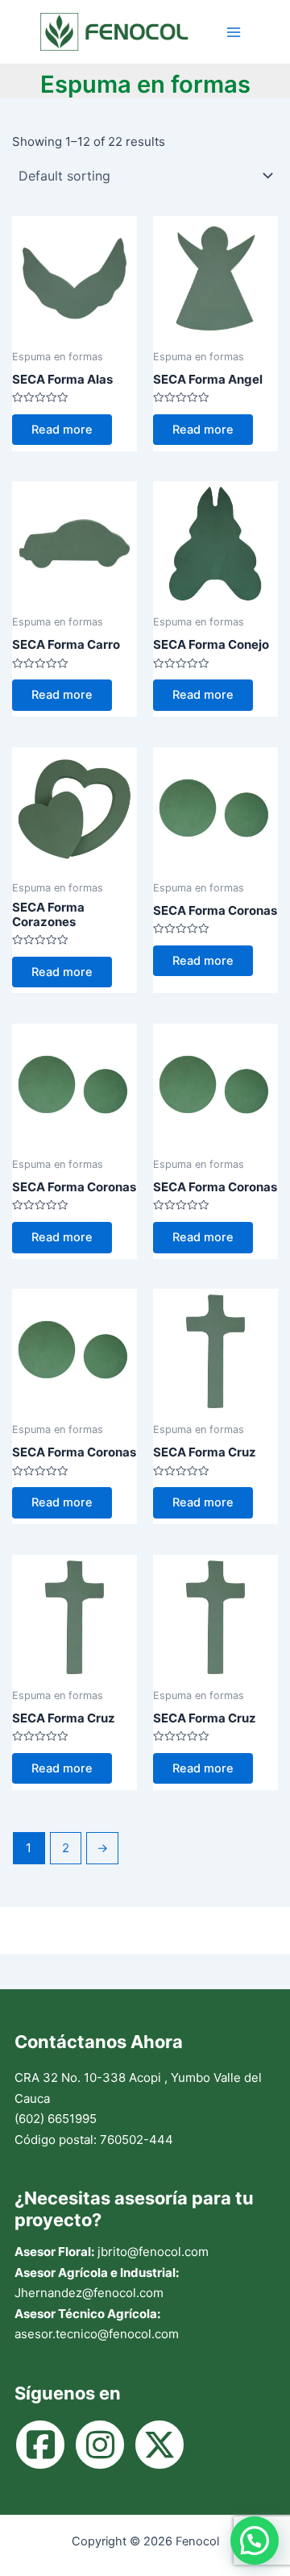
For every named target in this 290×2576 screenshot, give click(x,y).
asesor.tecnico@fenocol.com (97, 2334)
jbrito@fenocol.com (153, 2252)
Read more (62, 430)
